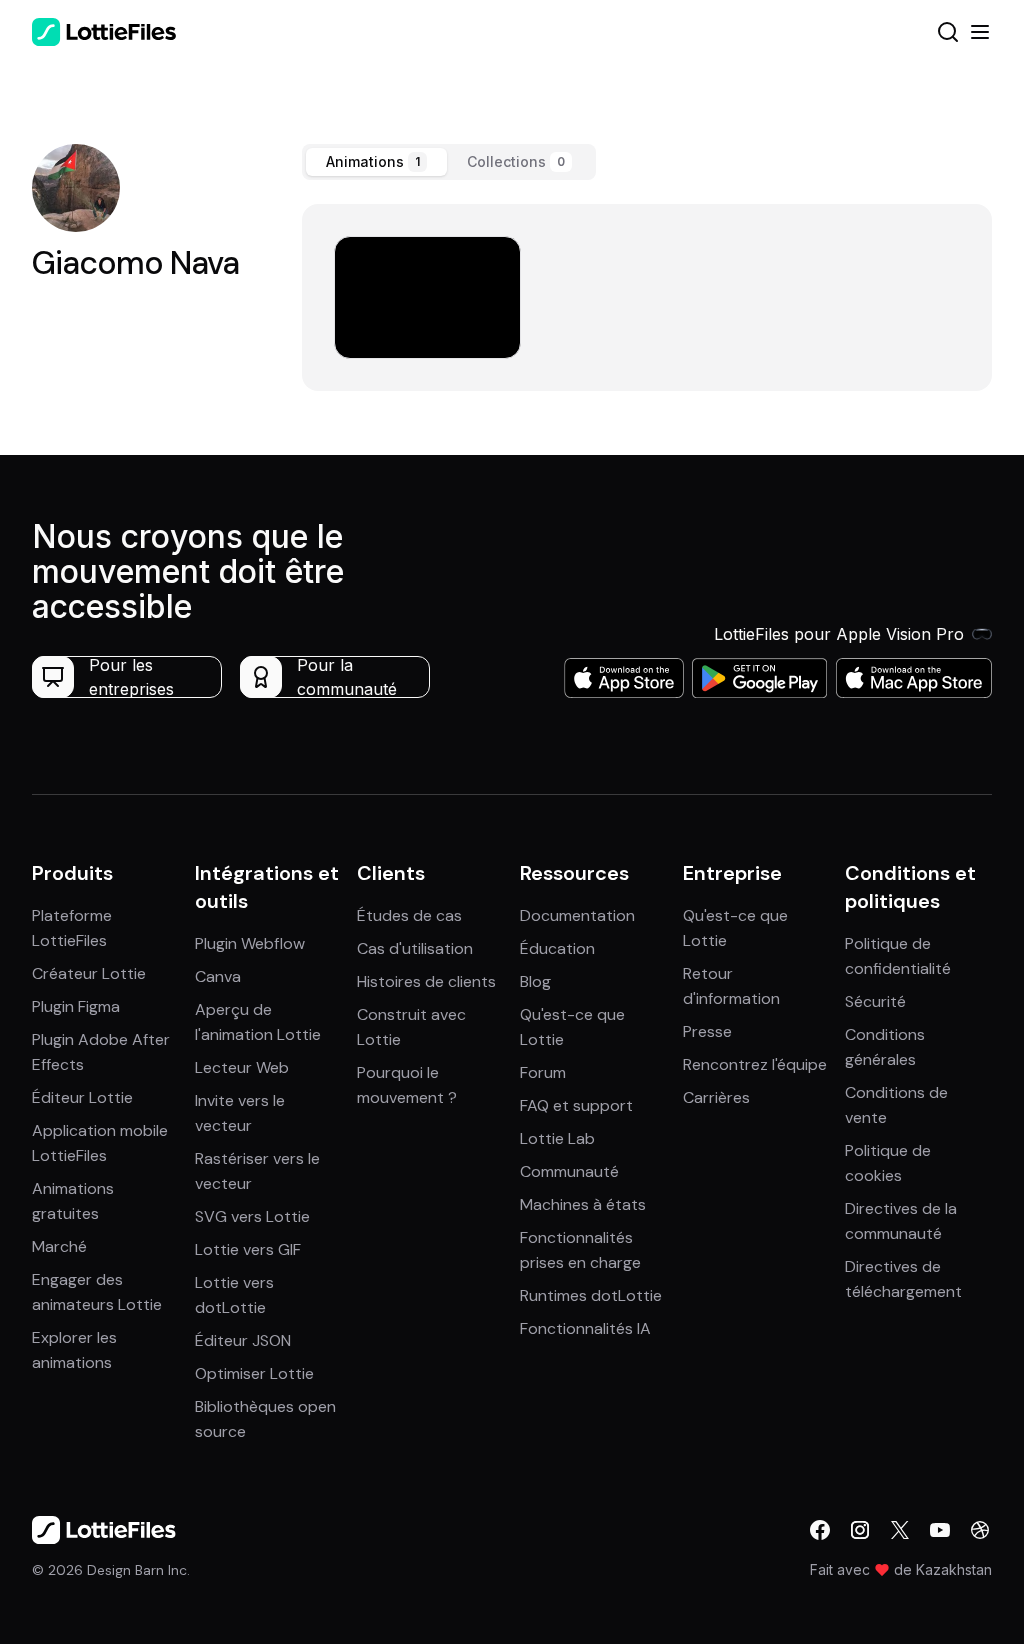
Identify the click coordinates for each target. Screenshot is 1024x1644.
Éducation (557, 948)
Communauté (569, 1171)
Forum (543, 1072)
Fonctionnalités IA (585, 1328)
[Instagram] (860, 1530)
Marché (59, 1246)
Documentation (577, 915)
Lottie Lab (557, 1138)
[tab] (376, 162)
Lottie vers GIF (248, 1249)
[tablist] (449, 162)
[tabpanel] (647, 297)
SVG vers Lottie (252, 1216)
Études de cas (409, 915)
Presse (707, 1031)
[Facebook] (820, 1530)
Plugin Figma (76, 1006)
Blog (535, 981)
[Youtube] (940, 1530)
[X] (900, 1530)
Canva (218, 976)
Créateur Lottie (89, 973)
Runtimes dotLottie (591, 1295)
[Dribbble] (980, 1530)
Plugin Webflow (250, 943)
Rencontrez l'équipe (755, 1064)
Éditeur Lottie (82, 1097)
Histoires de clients (426, 981)
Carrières (716, 1097)
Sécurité (875, 1001)
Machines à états (583, 1204)
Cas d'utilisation (415, 948)
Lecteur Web (242, 1067)
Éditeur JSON (243, 1340)
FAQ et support (576, 1105)
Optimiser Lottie (254, 1373)
